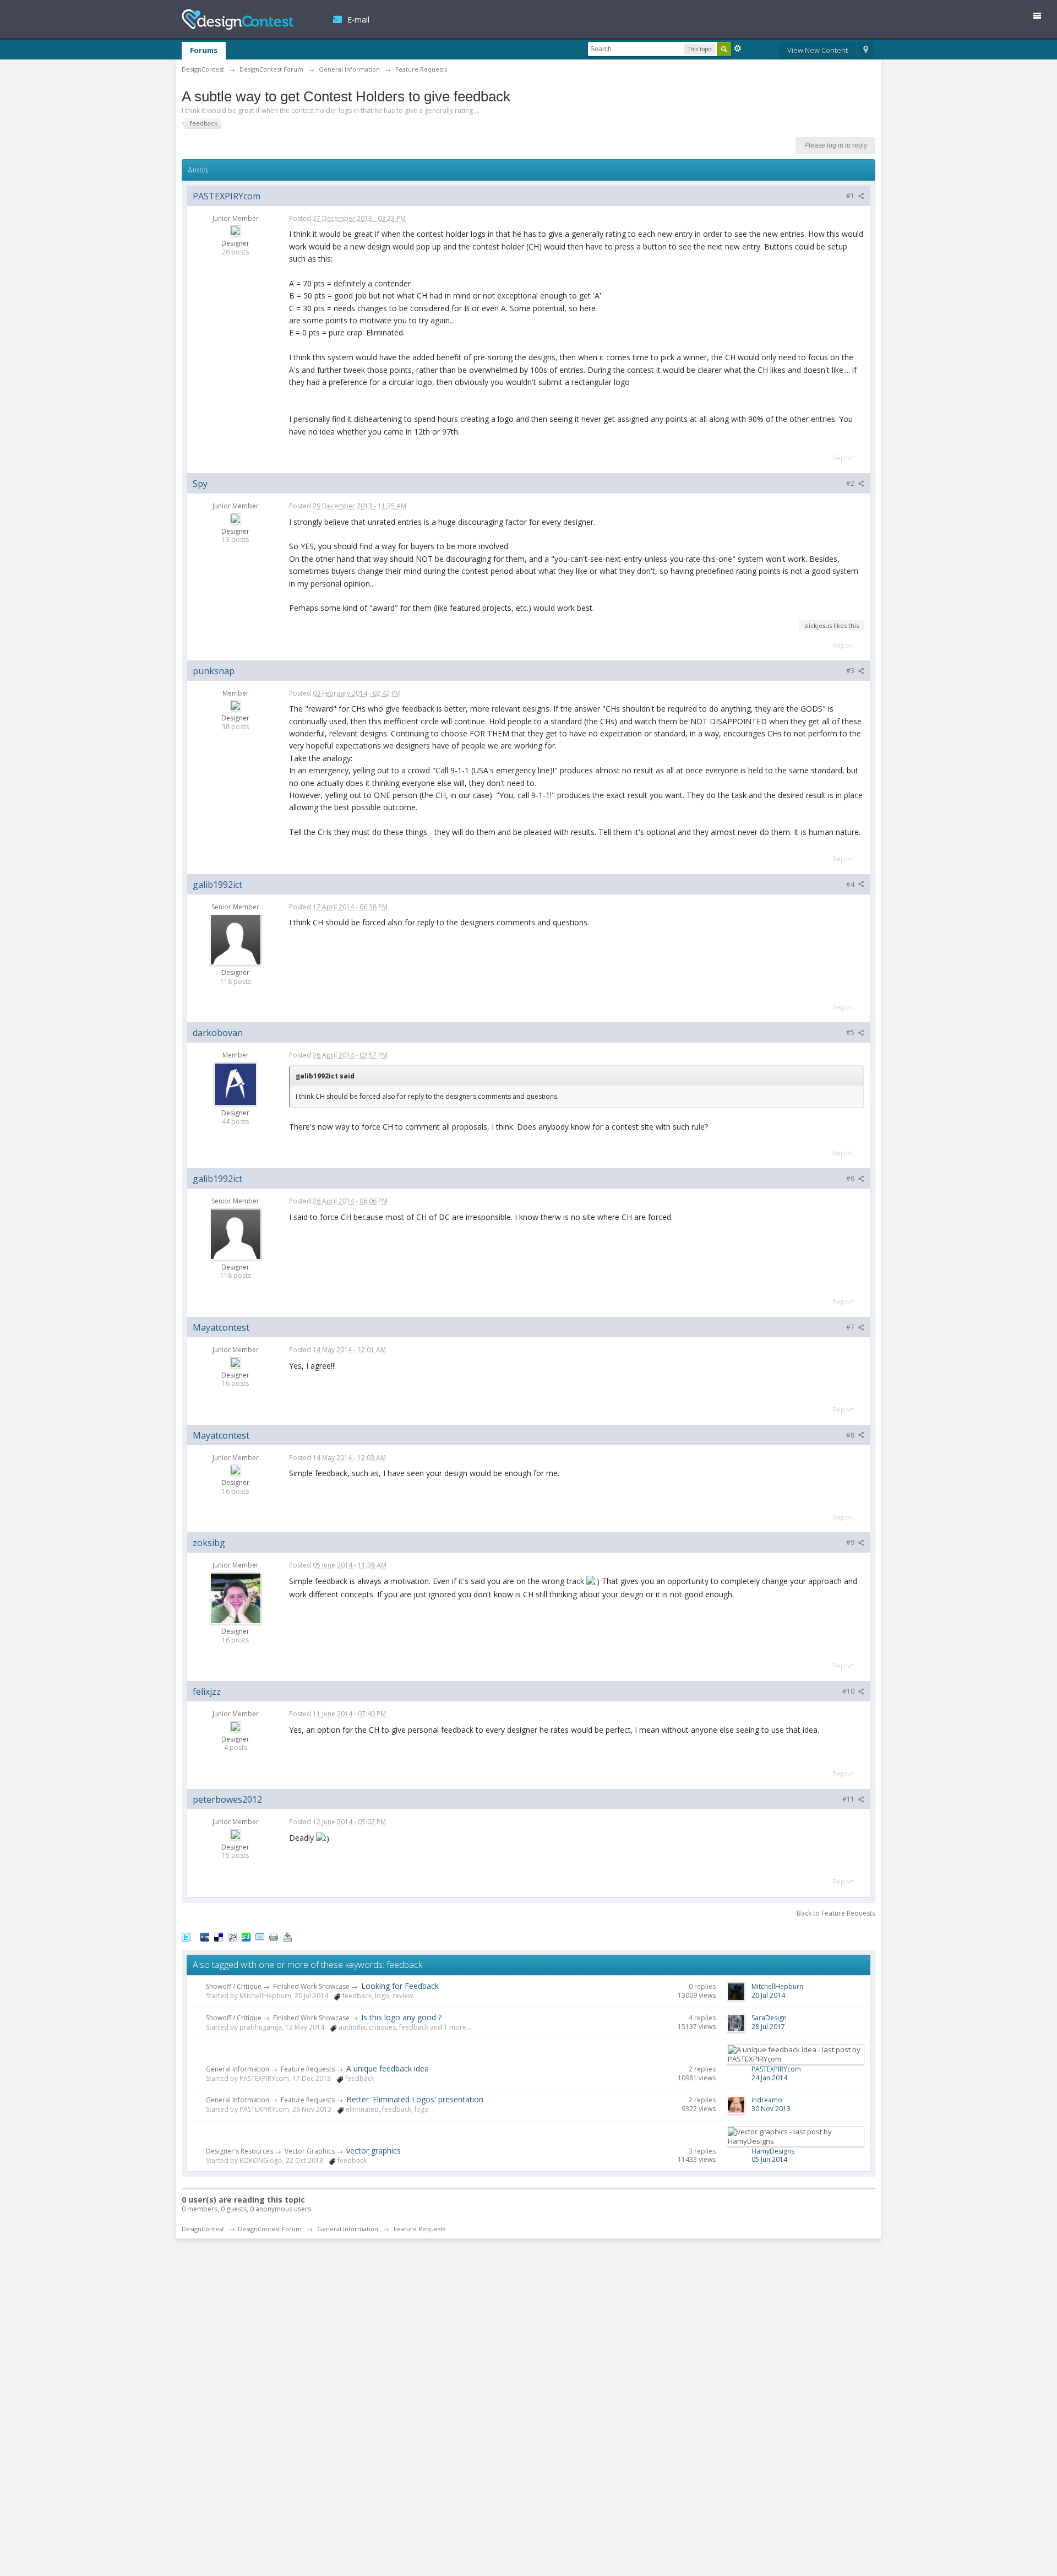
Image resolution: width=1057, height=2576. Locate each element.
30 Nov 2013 (771, 2109)
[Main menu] (1042, 18)
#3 (851, 671)
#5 (851, 1032)
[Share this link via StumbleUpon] (246, 1936)
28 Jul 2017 (768, 2027)
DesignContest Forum (270, 2229)
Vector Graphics (310, 2151)
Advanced (738, 48)
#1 (851, 196)
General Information (238, 2069)
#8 (851, 1435)
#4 (851, 884)
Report (844, 458)
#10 (849, 1691)
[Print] (274, 1936)
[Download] (287, 1936)
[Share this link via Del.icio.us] (219, 1936)
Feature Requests (308, 2069)
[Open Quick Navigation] (866, 51)
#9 (851, 1542)
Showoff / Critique (234, 1986)
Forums (204, 50)
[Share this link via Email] (260, 1936)
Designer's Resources (239, 2151)
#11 (849, 1799)
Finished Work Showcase (311, 1986)
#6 (851, 1178)
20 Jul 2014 (768, 1995)
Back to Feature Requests (836, 1913)
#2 (851, 483)
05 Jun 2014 (769, 2159)
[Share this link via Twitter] (186, 1936)
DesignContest (238, 20)
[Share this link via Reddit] (232, 1936)
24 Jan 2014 (769, 2078)
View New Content (818, 50)
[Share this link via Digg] (205, 1936)
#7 (851, 1327)
